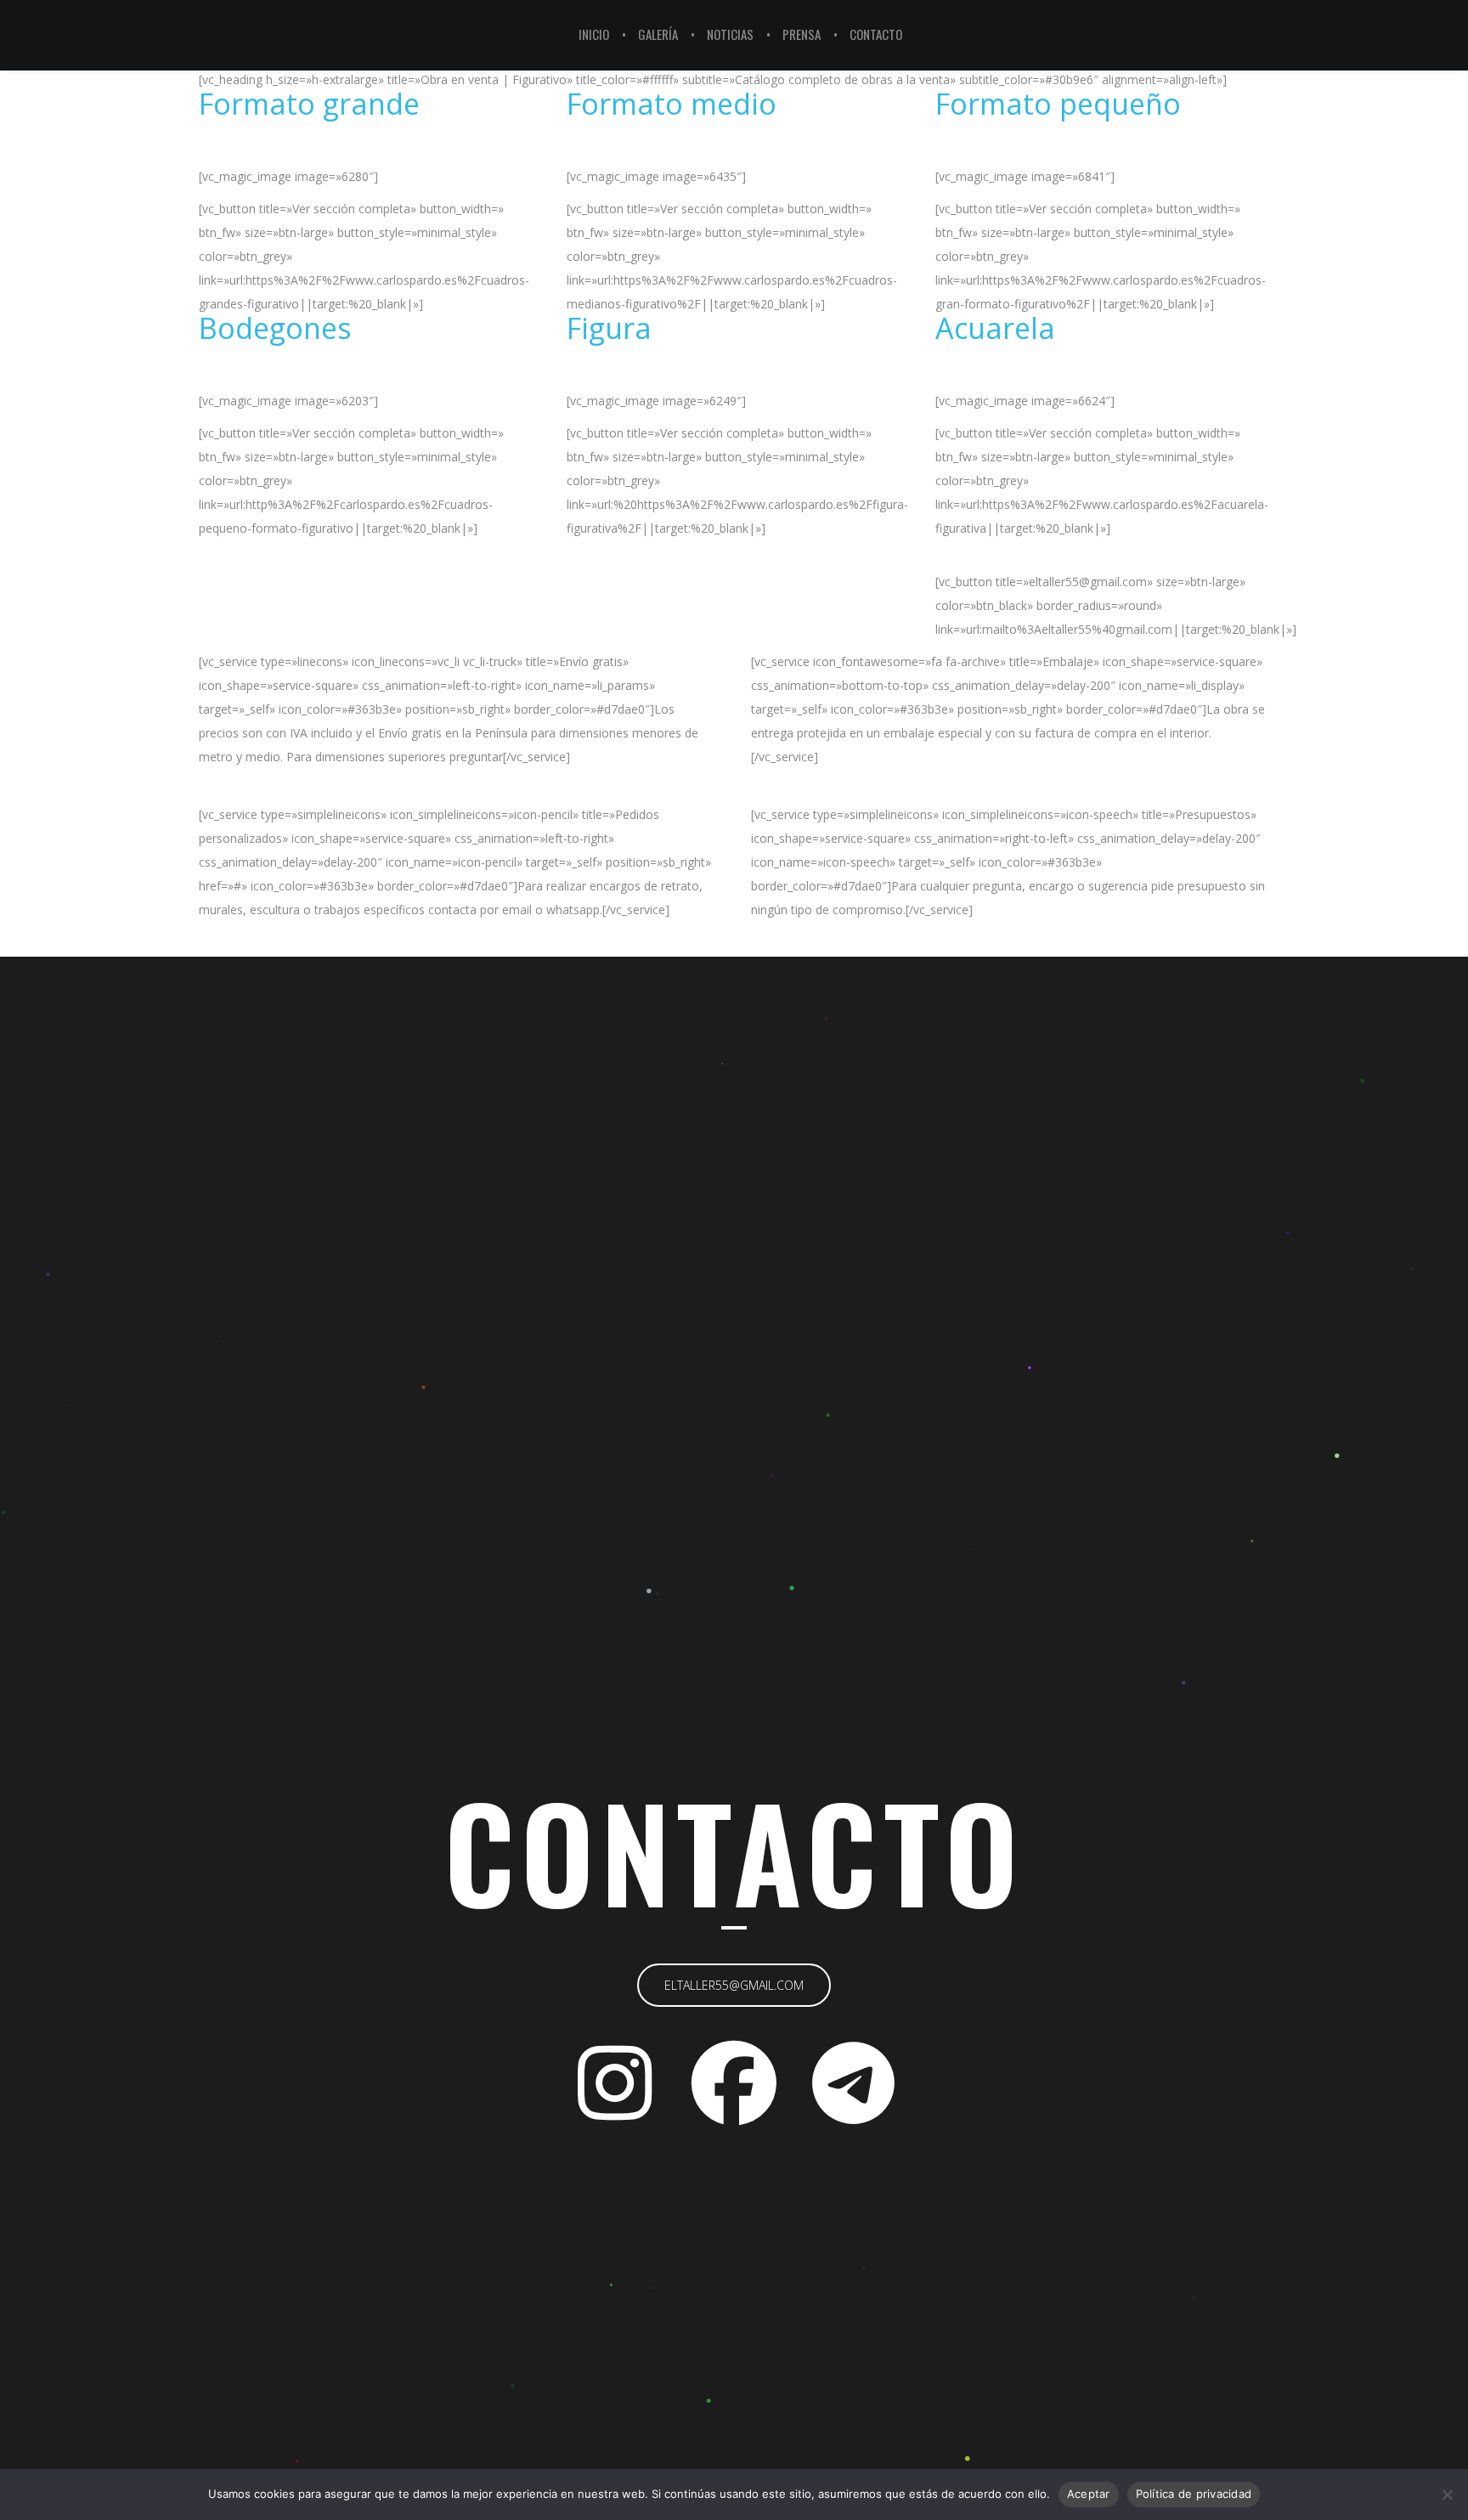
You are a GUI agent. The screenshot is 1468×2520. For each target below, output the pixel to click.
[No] (1447, 2495)
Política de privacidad (1194, 2494)
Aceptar (1089, 2494)
